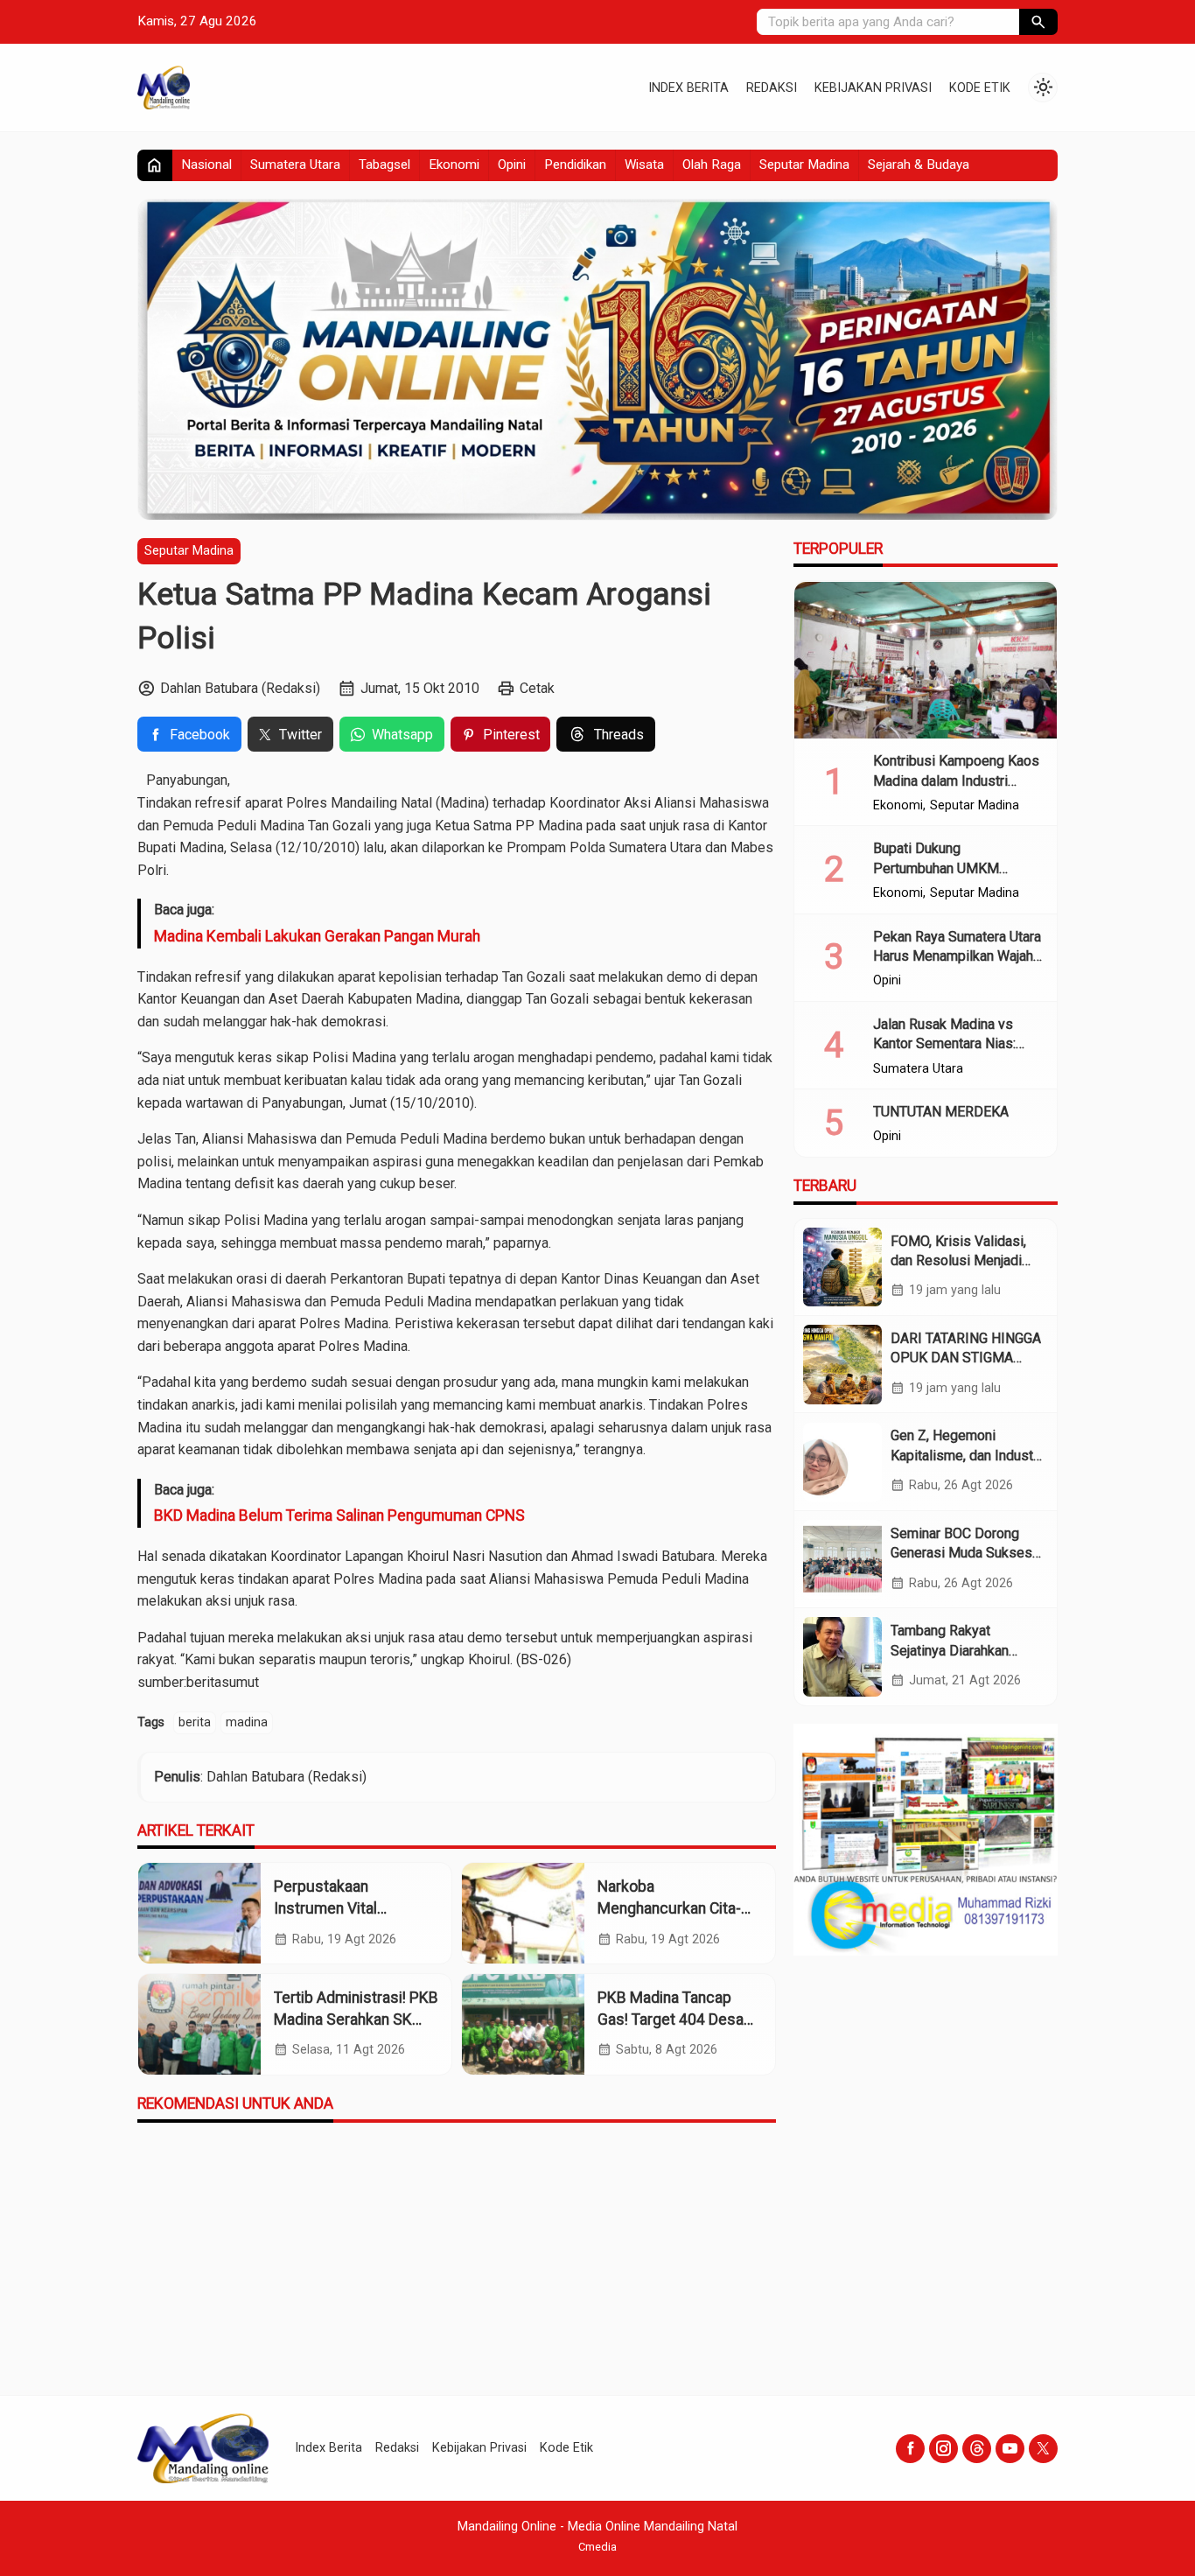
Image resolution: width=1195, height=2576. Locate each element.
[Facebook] (910, 2449)
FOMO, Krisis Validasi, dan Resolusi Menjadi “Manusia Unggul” (958, 1261)
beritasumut (223, 1682)
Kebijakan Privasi (873, 88)
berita (195, 1722)
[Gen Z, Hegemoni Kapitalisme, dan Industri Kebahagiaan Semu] (842, 1462)
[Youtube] (1010, 2449)
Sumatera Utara (295, 164)
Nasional (206, 164)
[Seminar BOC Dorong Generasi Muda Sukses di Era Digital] (842, 1559)
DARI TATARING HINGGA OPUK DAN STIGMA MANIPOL (966, 1358)
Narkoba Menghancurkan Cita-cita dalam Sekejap (669, 1908)
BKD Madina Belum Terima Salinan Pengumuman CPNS (339, 1515)
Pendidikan (575, 164)
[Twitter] (1043, 2449)
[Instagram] (943, 2449)
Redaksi (772, 88)
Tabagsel (384, 164)
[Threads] (977, 2449)
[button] (1038, 22)
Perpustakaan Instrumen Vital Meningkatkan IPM (336, 1908)
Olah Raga (712, 164)
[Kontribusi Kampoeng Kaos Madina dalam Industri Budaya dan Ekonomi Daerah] (926, 661)
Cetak (537, 688)
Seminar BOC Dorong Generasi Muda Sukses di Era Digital (961, 1553)
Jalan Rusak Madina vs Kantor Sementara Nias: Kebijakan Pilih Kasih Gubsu (957, 1044)
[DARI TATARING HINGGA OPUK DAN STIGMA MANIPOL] (842, 1364)
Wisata (644, 164)
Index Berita (688, 88)
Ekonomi (454, 164)
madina (247, 1722)
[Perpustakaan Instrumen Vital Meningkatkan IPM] (199, 1913)
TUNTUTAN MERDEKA (941, 1112)
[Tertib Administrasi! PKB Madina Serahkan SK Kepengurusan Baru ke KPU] (199, 2024)
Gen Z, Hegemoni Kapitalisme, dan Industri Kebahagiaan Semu (966, 1456)
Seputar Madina (804, 164)
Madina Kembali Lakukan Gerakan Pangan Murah (317, 936)
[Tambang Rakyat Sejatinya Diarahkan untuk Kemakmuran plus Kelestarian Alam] (842, 1656)
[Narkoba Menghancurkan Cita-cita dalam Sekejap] (523, 1913)
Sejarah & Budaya (919, 164)
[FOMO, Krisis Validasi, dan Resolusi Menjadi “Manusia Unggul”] (842, 1267)
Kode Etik (980, 88)
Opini (512, 164)
